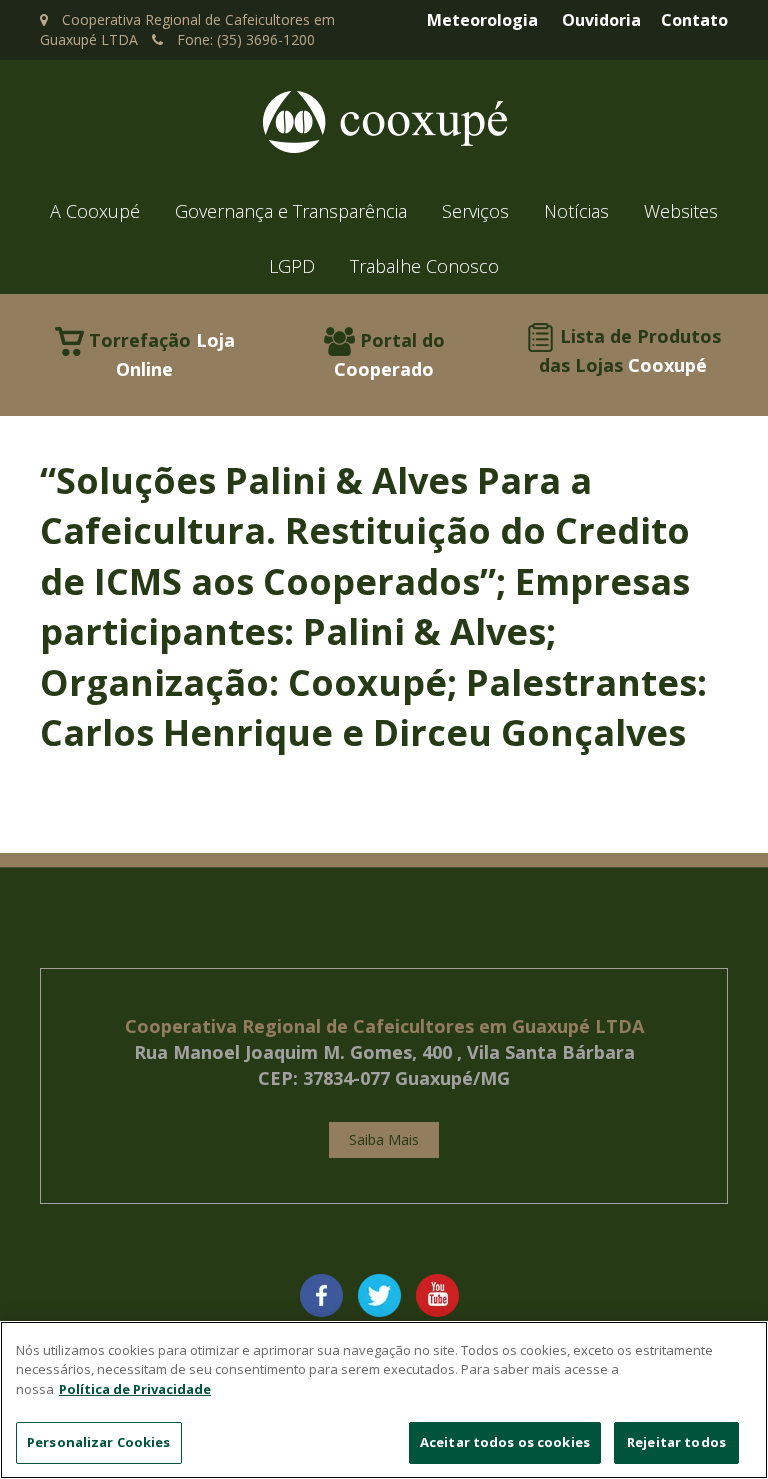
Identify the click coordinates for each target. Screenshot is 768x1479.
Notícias (576, 211)
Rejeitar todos (676, 1442)
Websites (681, 211)
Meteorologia (482, 20)
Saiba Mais (384, 1139)
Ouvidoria (601, 20)
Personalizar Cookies (99, 1442)
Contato (694, 20)
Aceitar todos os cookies (505, 1442)
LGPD (292, 266)
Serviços (475, 211)
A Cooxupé (95, 211)
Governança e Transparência (291, 211)
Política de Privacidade (135, 1389)
